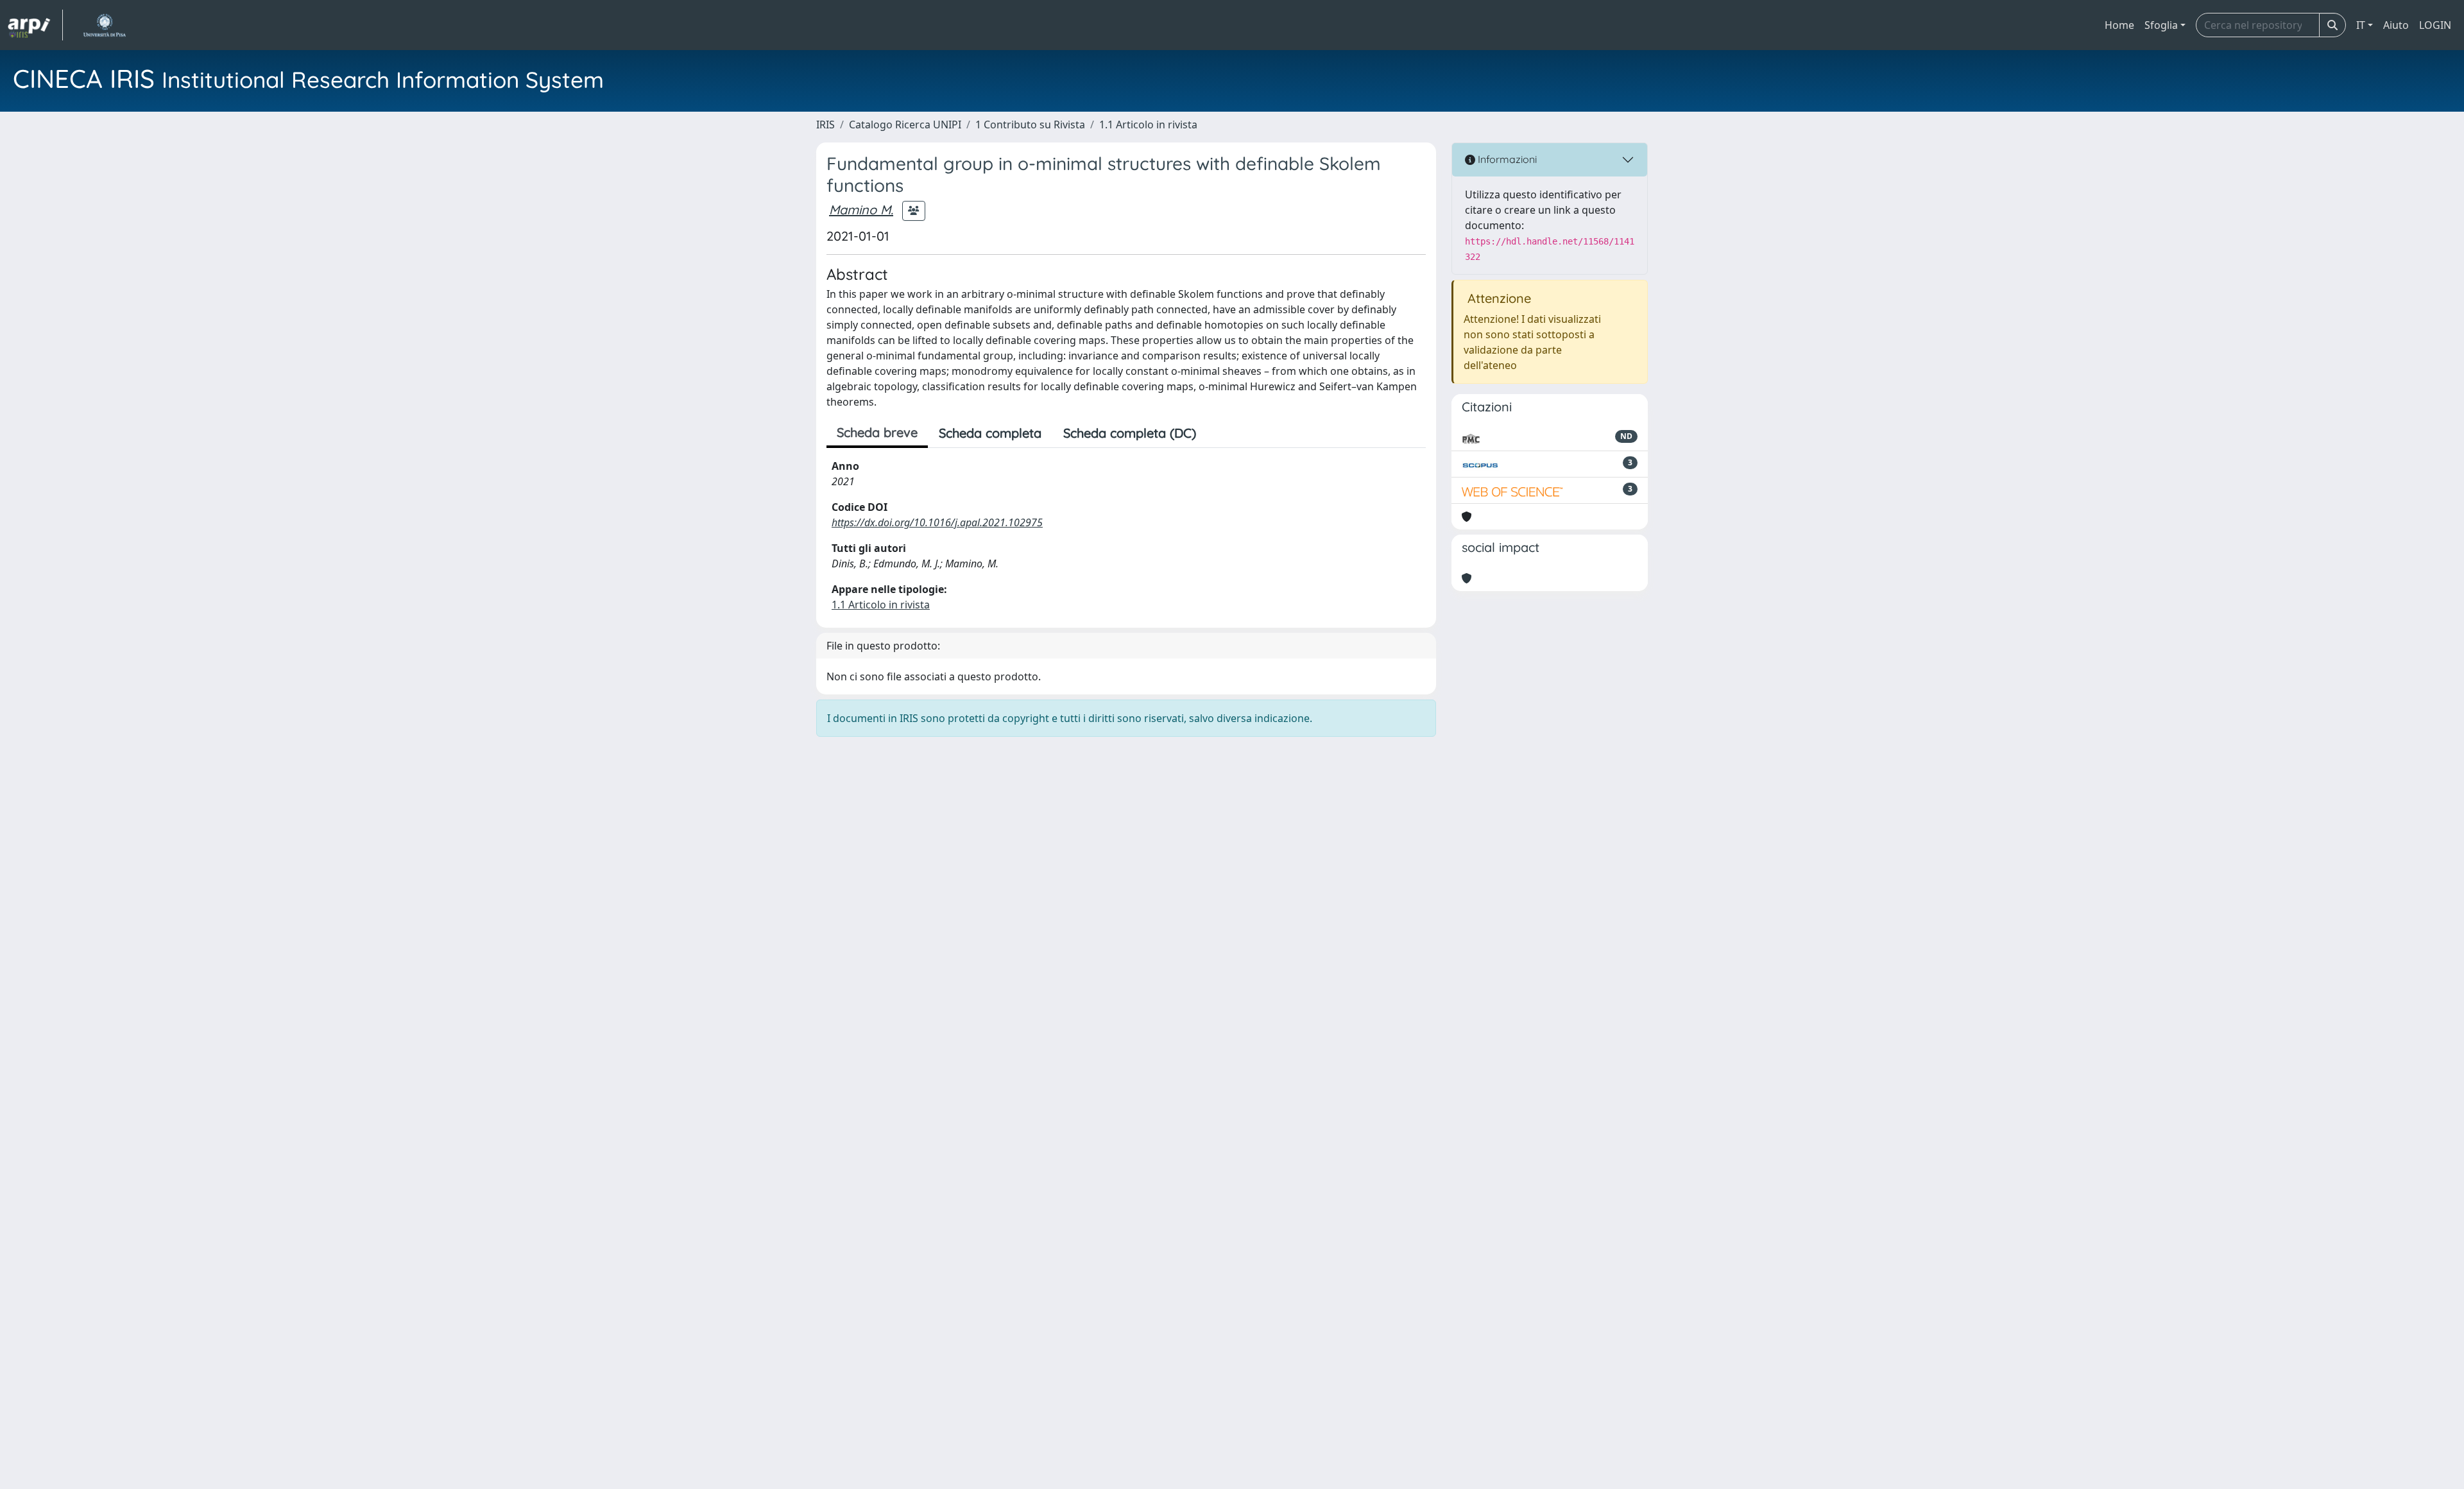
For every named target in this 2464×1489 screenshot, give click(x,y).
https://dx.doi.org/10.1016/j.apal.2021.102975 (937, 522)
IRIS (826, 125)
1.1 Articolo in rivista (1148, 125)
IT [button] (2361, 25)
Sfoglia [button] (2161, 25)
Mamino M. (861, 210)
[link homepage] (35, 25)
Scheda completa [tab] (990, 433)
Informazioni (1506, 159)
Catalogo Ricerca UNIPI (905, 125)
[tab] (1218, 433)
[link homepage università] (104, 25)
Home (2119, 25)
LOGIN (2435, 25)
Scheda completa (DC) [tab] (1130, 433)
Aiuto (2396, 25)
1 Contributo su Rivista (1030, 125)
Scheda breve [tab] (877, 432)
